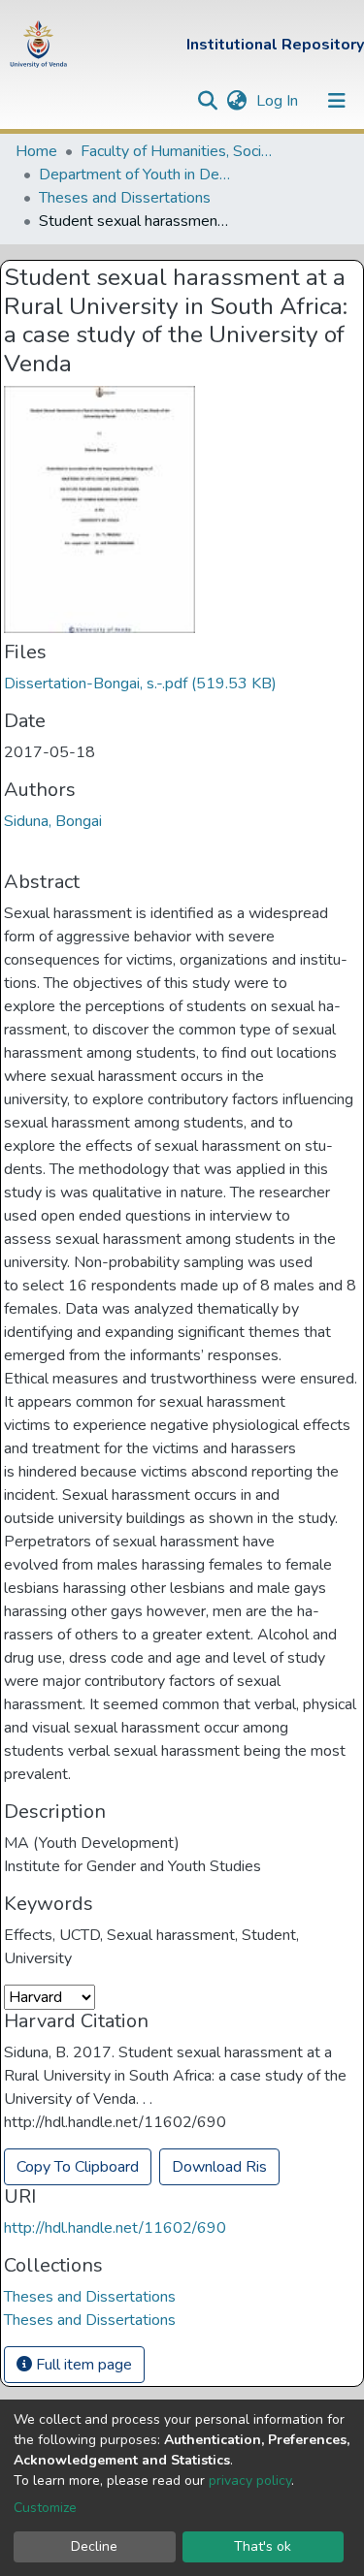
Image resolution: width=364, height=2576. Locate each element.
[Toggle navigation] (337, 101)
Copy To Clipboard (78, 2167)
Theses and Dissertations (125, 198)
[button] (236, 101)
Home (36, 151)
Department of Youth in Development (136, 175)
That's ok (263, 2546)
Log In (279, 101)
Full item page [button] (82, 2365)
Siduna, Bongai (53, 821)
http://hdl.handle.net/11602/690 (115, 2228)
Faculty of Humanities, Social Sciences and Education (178, 151)
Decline (94, 2546)
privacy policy (250, 2481)
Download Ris (219, 2167)
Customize (45, 2508)
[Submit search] (207, 101)
